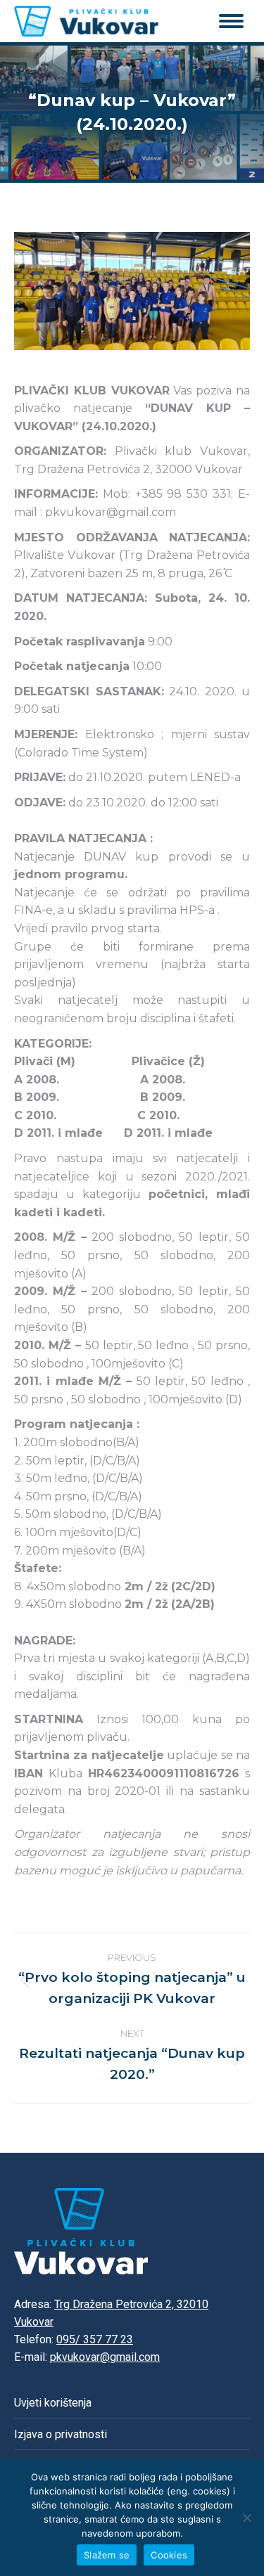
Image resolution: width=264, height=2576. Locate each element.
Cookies (169, 2555)
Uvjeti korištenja (53, 2403)
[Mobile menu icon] (231, 21)
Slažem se (107, 2555)
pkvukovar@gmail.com (105, 2357)
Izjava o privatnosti (61, 2434)
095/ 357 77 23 (95, 2339)
